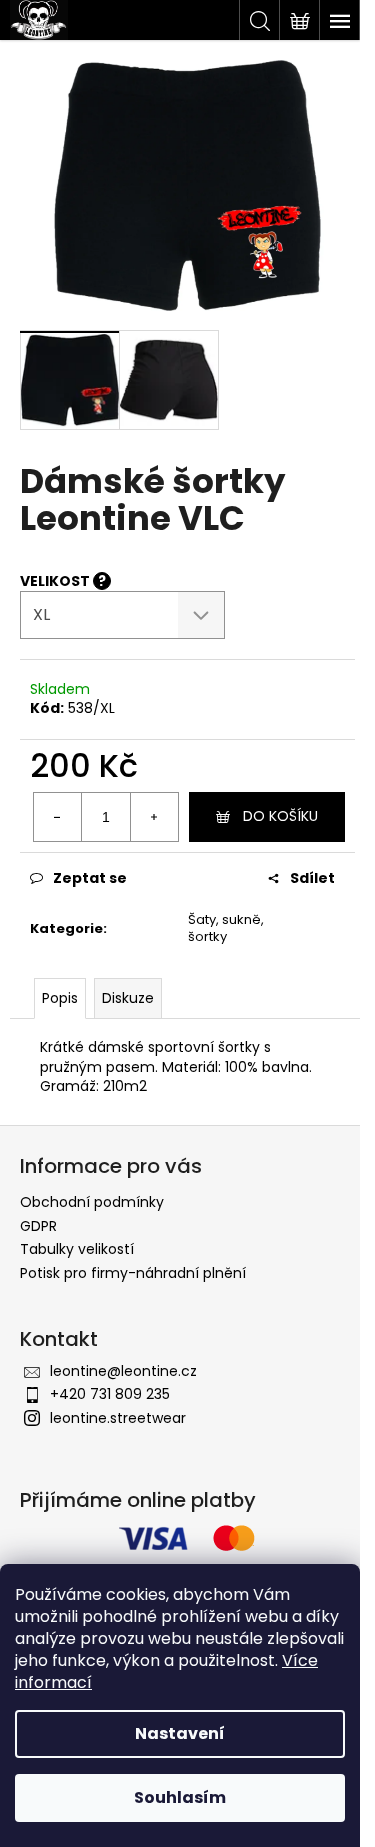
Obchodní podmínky (92, 1202)
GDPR (38, 1226)
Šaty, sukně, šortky (226, 928)
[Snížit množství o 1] (58, 817)
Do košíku (280, 816)
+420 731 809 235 (110, 1394)
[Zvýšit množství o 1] (154, 817)
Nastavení (180, 1733)
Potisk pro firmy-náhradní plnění (133, 1273)
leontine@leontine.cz (123, 1371)
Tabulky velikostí (77, 1249)
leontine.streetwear (118, 1418)
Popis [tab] (60, 998)
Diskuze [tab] (128, 998)
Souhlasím (180, 1797)
